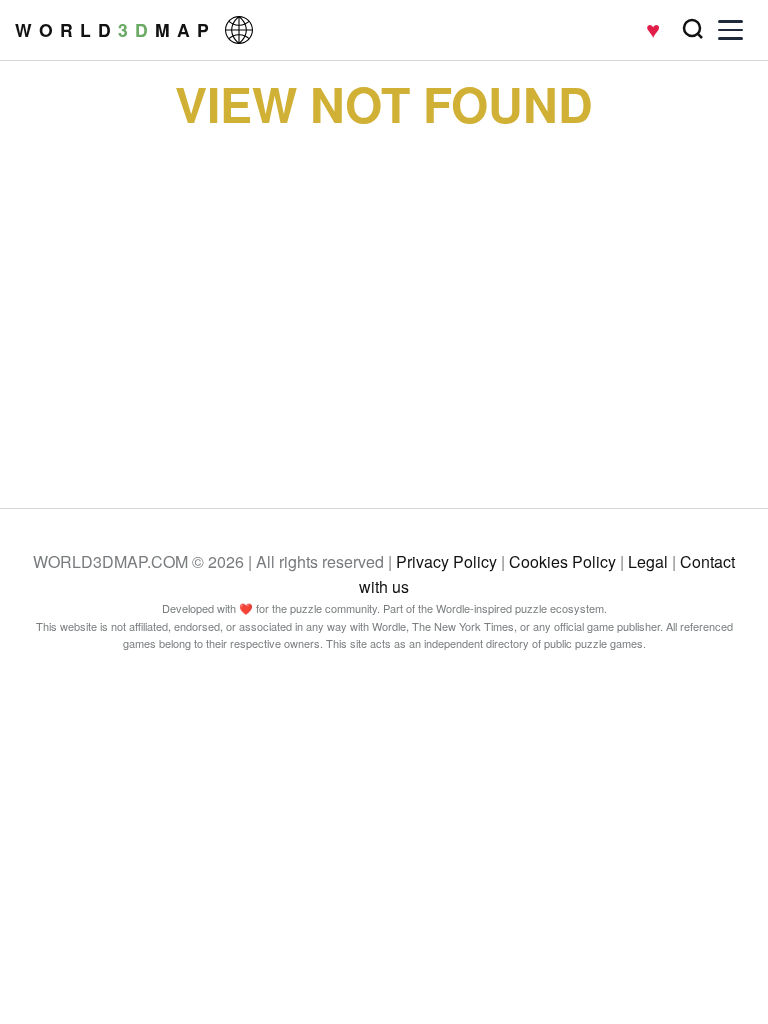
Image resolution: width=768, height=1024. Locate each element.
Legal (648, 561)
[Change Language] (239, 30)
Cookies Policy (562, 561)
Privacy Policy (446, 561)
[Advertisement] (384, 303)
